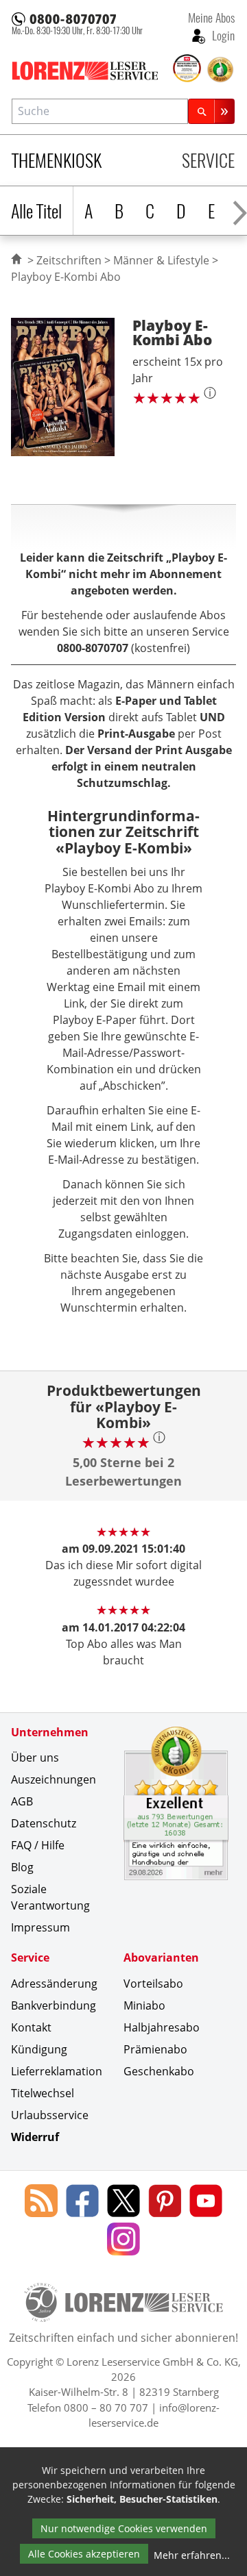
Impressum (40, 1927)
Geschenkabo (159, 2071)
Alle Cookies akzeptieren (84, 2554)
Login (222, 35)
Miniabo (144, 2005)
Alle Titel (36, 211)
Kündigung (39, 2049)
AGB (22, 1801)
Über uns (35, 1758)
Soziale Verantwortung (50, 1897)
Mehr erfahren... (192, 2555)
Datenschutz (44, 1823)
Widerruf (35, 2137)
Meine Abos (211, 17)
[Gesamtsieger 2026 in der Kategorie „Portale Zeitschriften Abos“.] (187, 69)
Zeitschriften (69, 260)
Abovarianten (161, 1958)
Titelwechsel (43, 2093)
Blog (22, 1867)
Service (208, 160)
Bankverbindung (54, 2005)
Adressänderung (54, 1984)
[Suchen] (211, 111)
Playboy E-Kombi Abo (66, 277)
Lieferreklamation (57, 2071)
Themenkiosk (57, 160)
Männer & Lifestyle (161, 260)
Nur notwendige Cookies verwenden (124, 2528)
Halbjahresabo (162, 2027)
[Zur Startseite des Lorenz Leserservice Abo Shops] (91, 71)
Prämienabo (155, 2049)
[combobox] (100, 111)
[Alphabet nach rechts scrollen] (240, 211)
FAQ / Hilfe (38, 1845)
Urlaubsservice (50, 2115)
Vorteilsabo (153, 1984)
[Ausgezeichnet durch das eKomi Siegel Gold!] (220, 70)
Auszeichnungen (54, 1779)
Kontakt (31, 2027)
